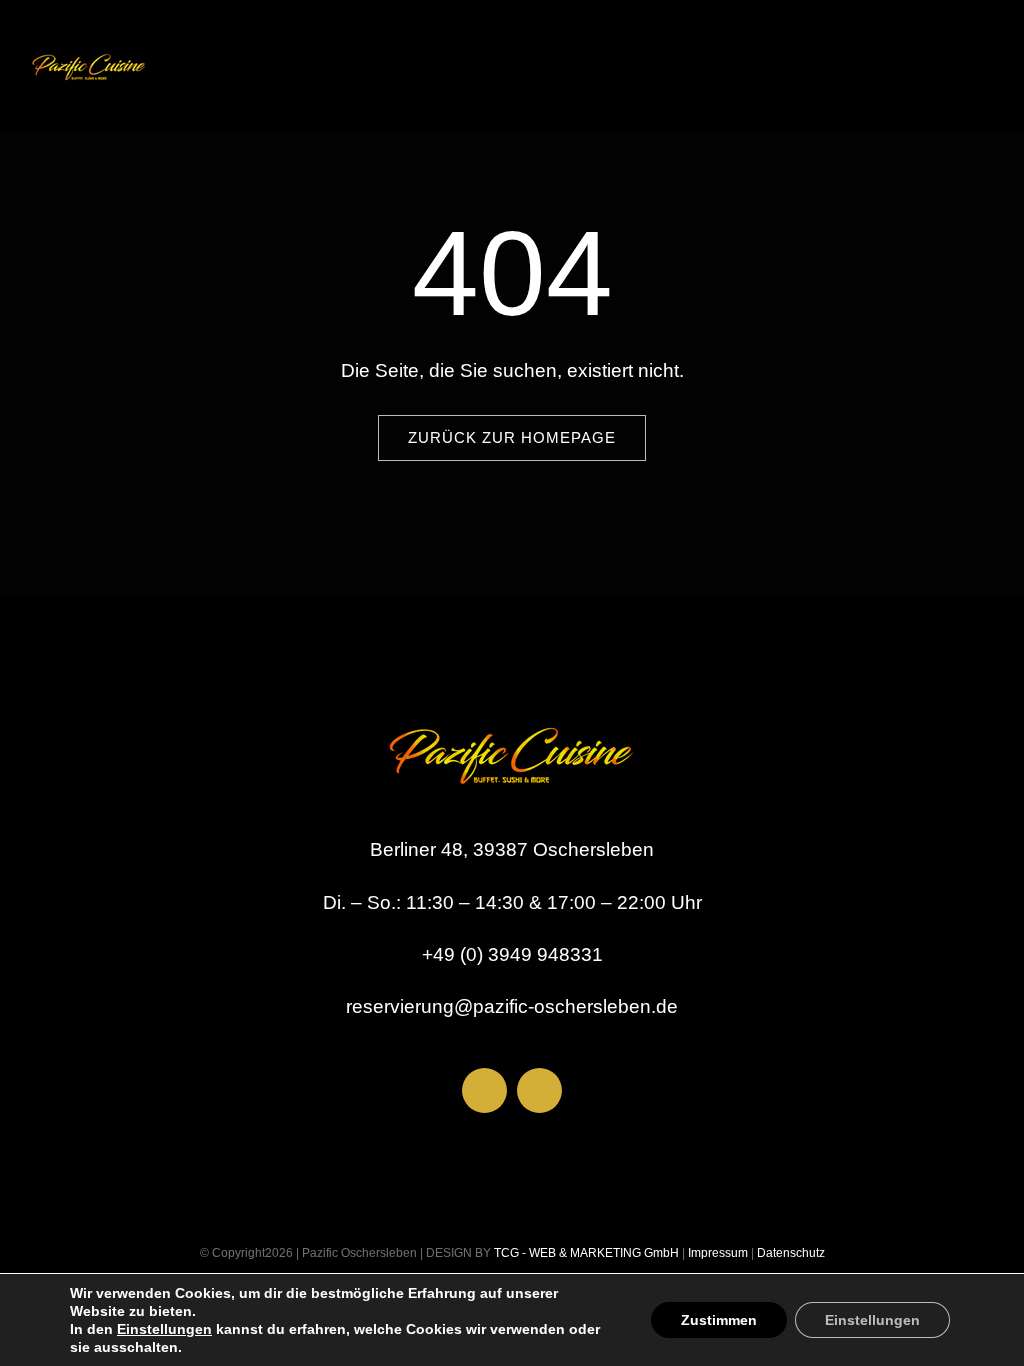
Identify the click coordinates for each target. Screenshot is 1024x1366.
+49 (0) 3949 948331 (512, 954)
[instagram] (539, 1090)
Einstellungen (164, 1329)
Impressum (716, 1253)
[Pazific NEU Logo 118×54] (89, 49)
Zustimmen (719, 1320)
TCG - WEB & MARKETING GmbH (585, 1253)
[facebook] (484, 1090)
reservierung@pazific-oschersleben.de (512, 1006)
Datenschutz (791, 1253)
